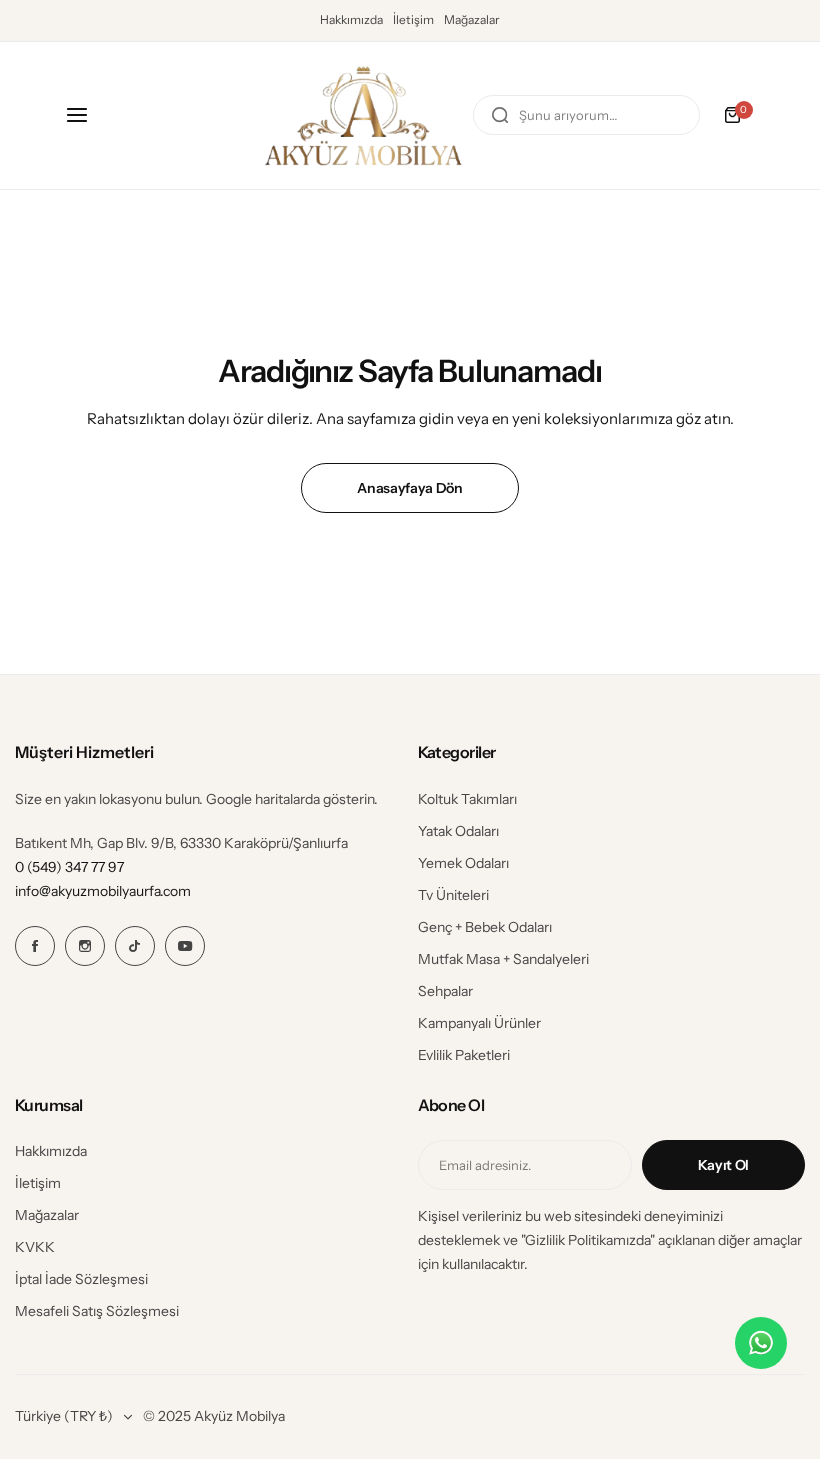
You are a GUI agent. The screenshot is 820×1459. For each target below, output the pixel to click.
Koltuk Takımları (467, 799)
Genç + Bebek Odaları (485, 927)
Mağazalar (472, 19)
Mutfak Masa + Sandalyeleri (503, 959)
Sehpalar (445, 991)
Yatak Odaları (458, 831)
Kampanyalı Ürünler (479, 1023)
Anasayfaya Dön (409, 488)
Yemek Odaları (463, 863)
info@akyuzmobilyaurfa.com (103, 891)
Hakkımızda (351, 19)
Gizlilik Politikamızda (587, 1240)
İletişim (413, 19)
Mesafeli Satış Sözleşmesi (97, 1311)
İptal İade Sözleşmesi (81, 1279)
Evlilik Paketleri (464, 1055)
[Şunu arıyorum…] (500, 115)
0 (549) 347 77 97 (69, 867)
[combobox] (586, 115)
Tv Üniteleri (453, 895)
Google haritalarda (263, 799)
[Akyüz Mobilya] (363, 115)
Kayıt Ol (723, 1165)
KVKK (35, 1247)
